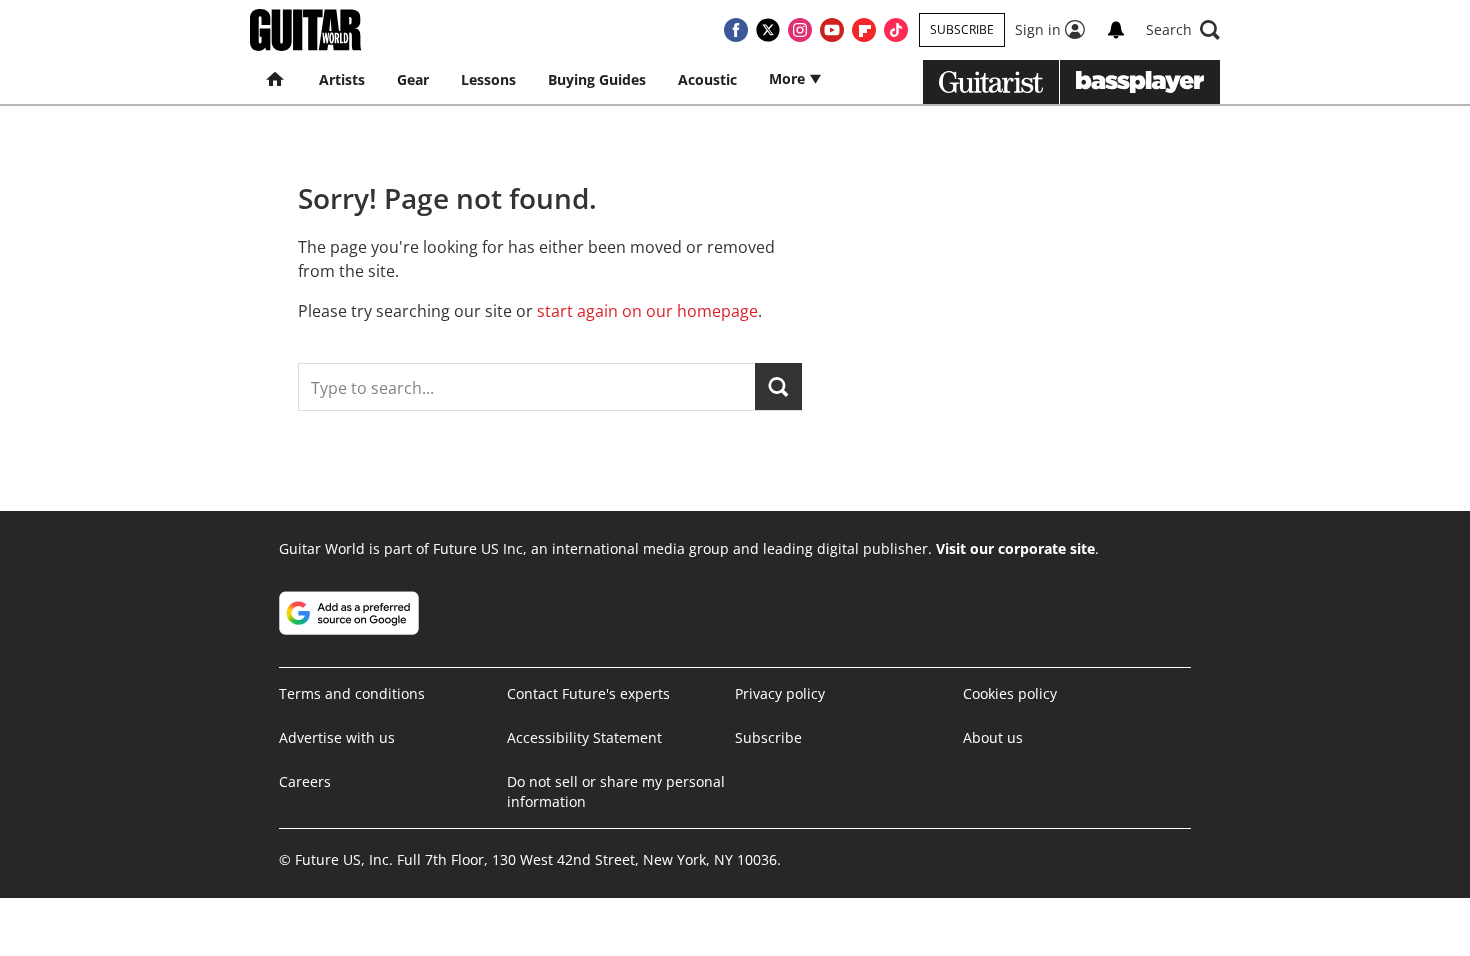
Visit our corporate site (1015, 548)
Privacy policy (780, 693)
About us (993, 737)
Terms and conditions (352, 693)
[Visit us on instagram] (800, 30)
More (789, 78)
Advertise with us (337, 737)
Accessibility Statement (584, 737)
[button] (1183, 30)
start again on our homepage (647, 311)
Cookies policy (1010, 693)
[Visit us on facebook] (736, 30)
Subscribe (962, 29)
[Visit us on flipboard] (864, 30)
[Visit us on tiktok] (896, 30)
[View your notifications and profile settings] (1116, 30)
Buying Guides (597, 79)
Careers (305, 781)
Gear (413, 79)
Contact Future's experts (588, 693)
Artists (342, 79)
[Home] (276, 80)
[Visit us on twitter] (768, 30)
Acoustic (707, 79)
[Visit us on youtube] (832, 30)
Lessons (488, 79)
